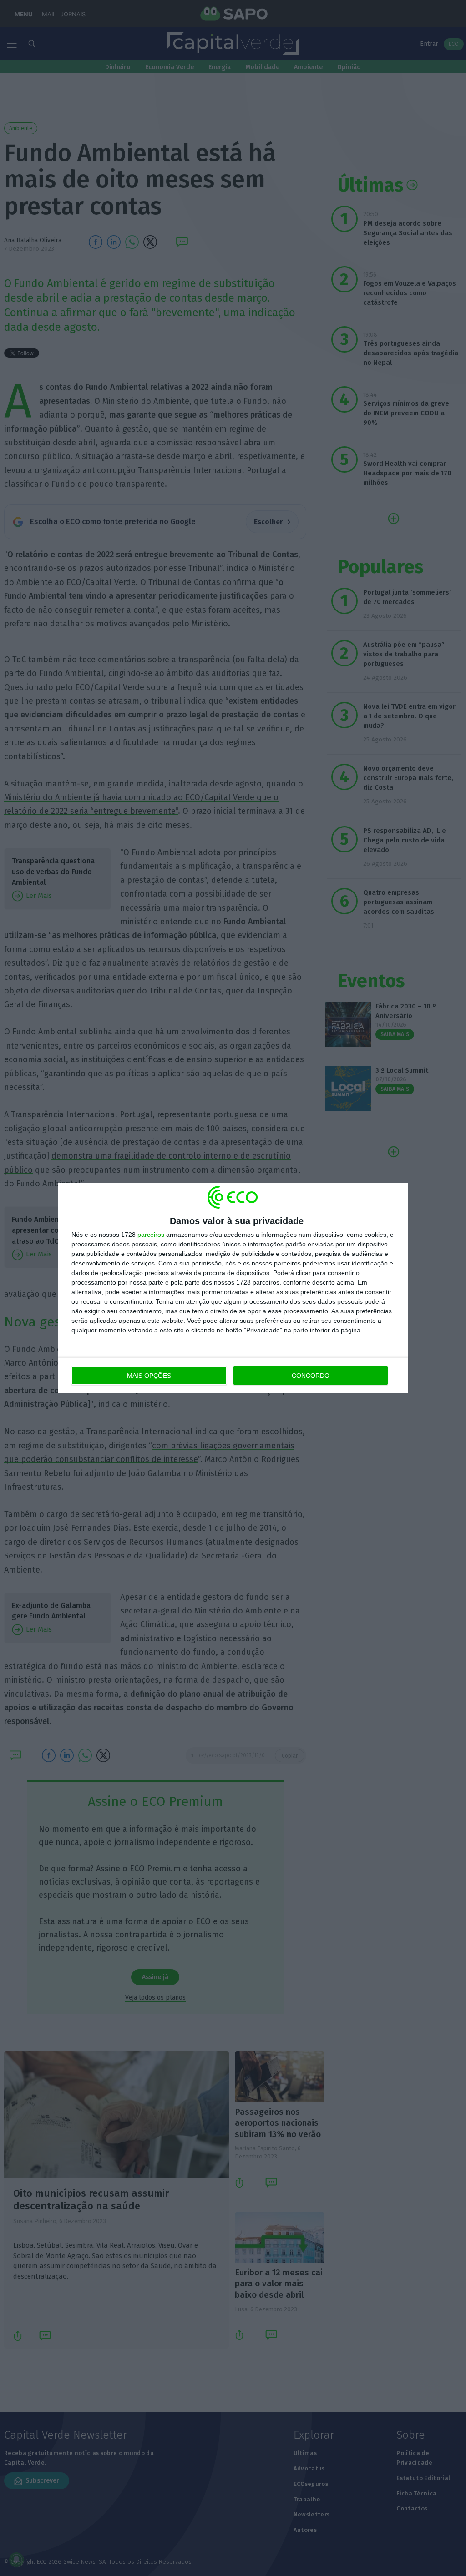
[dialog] (233, 1288)
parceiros (151, 1235)
